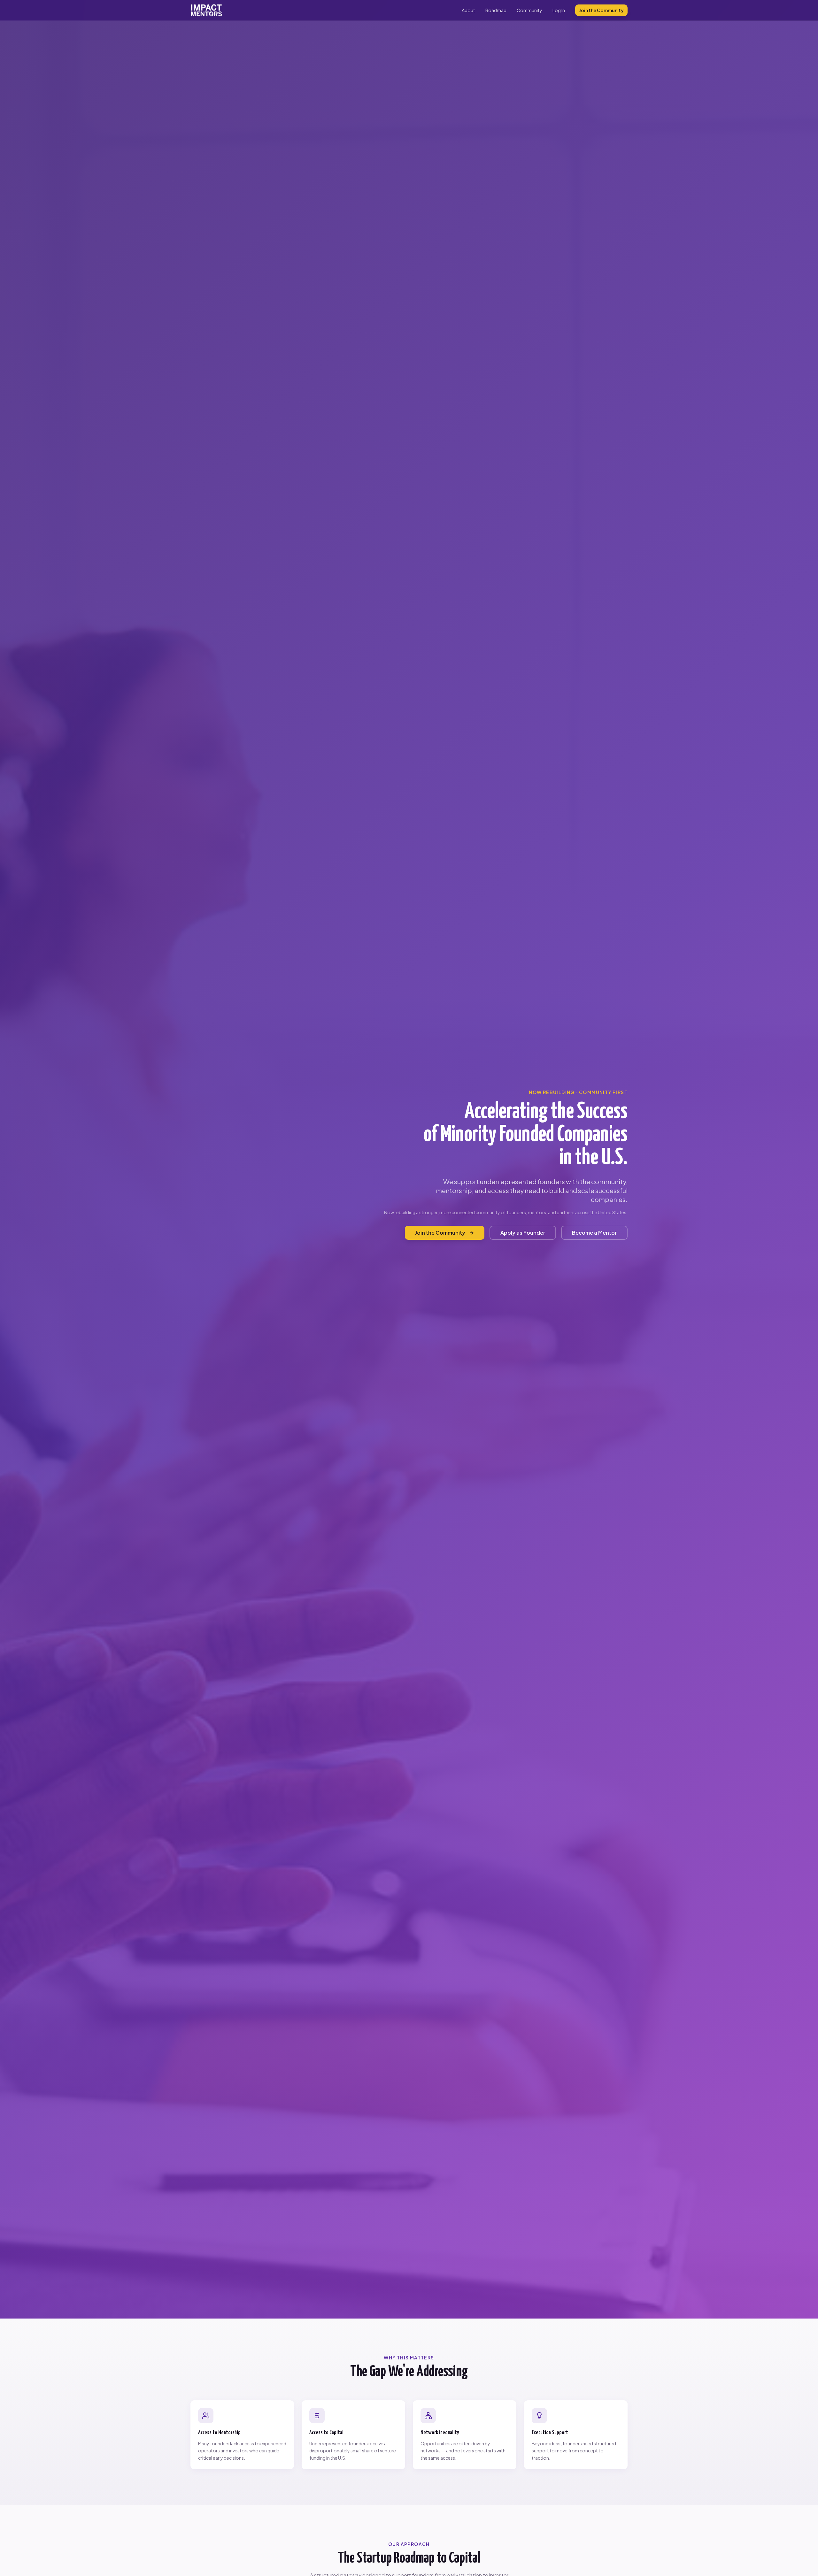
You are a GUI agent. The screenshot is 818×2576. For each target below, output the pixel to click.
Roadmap (496, 10)
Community (529, 10)
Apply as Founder (523, 1233)
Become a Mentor (594, 1233)
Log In (559, 10)
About (468, 10)
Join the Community (601, 10)
